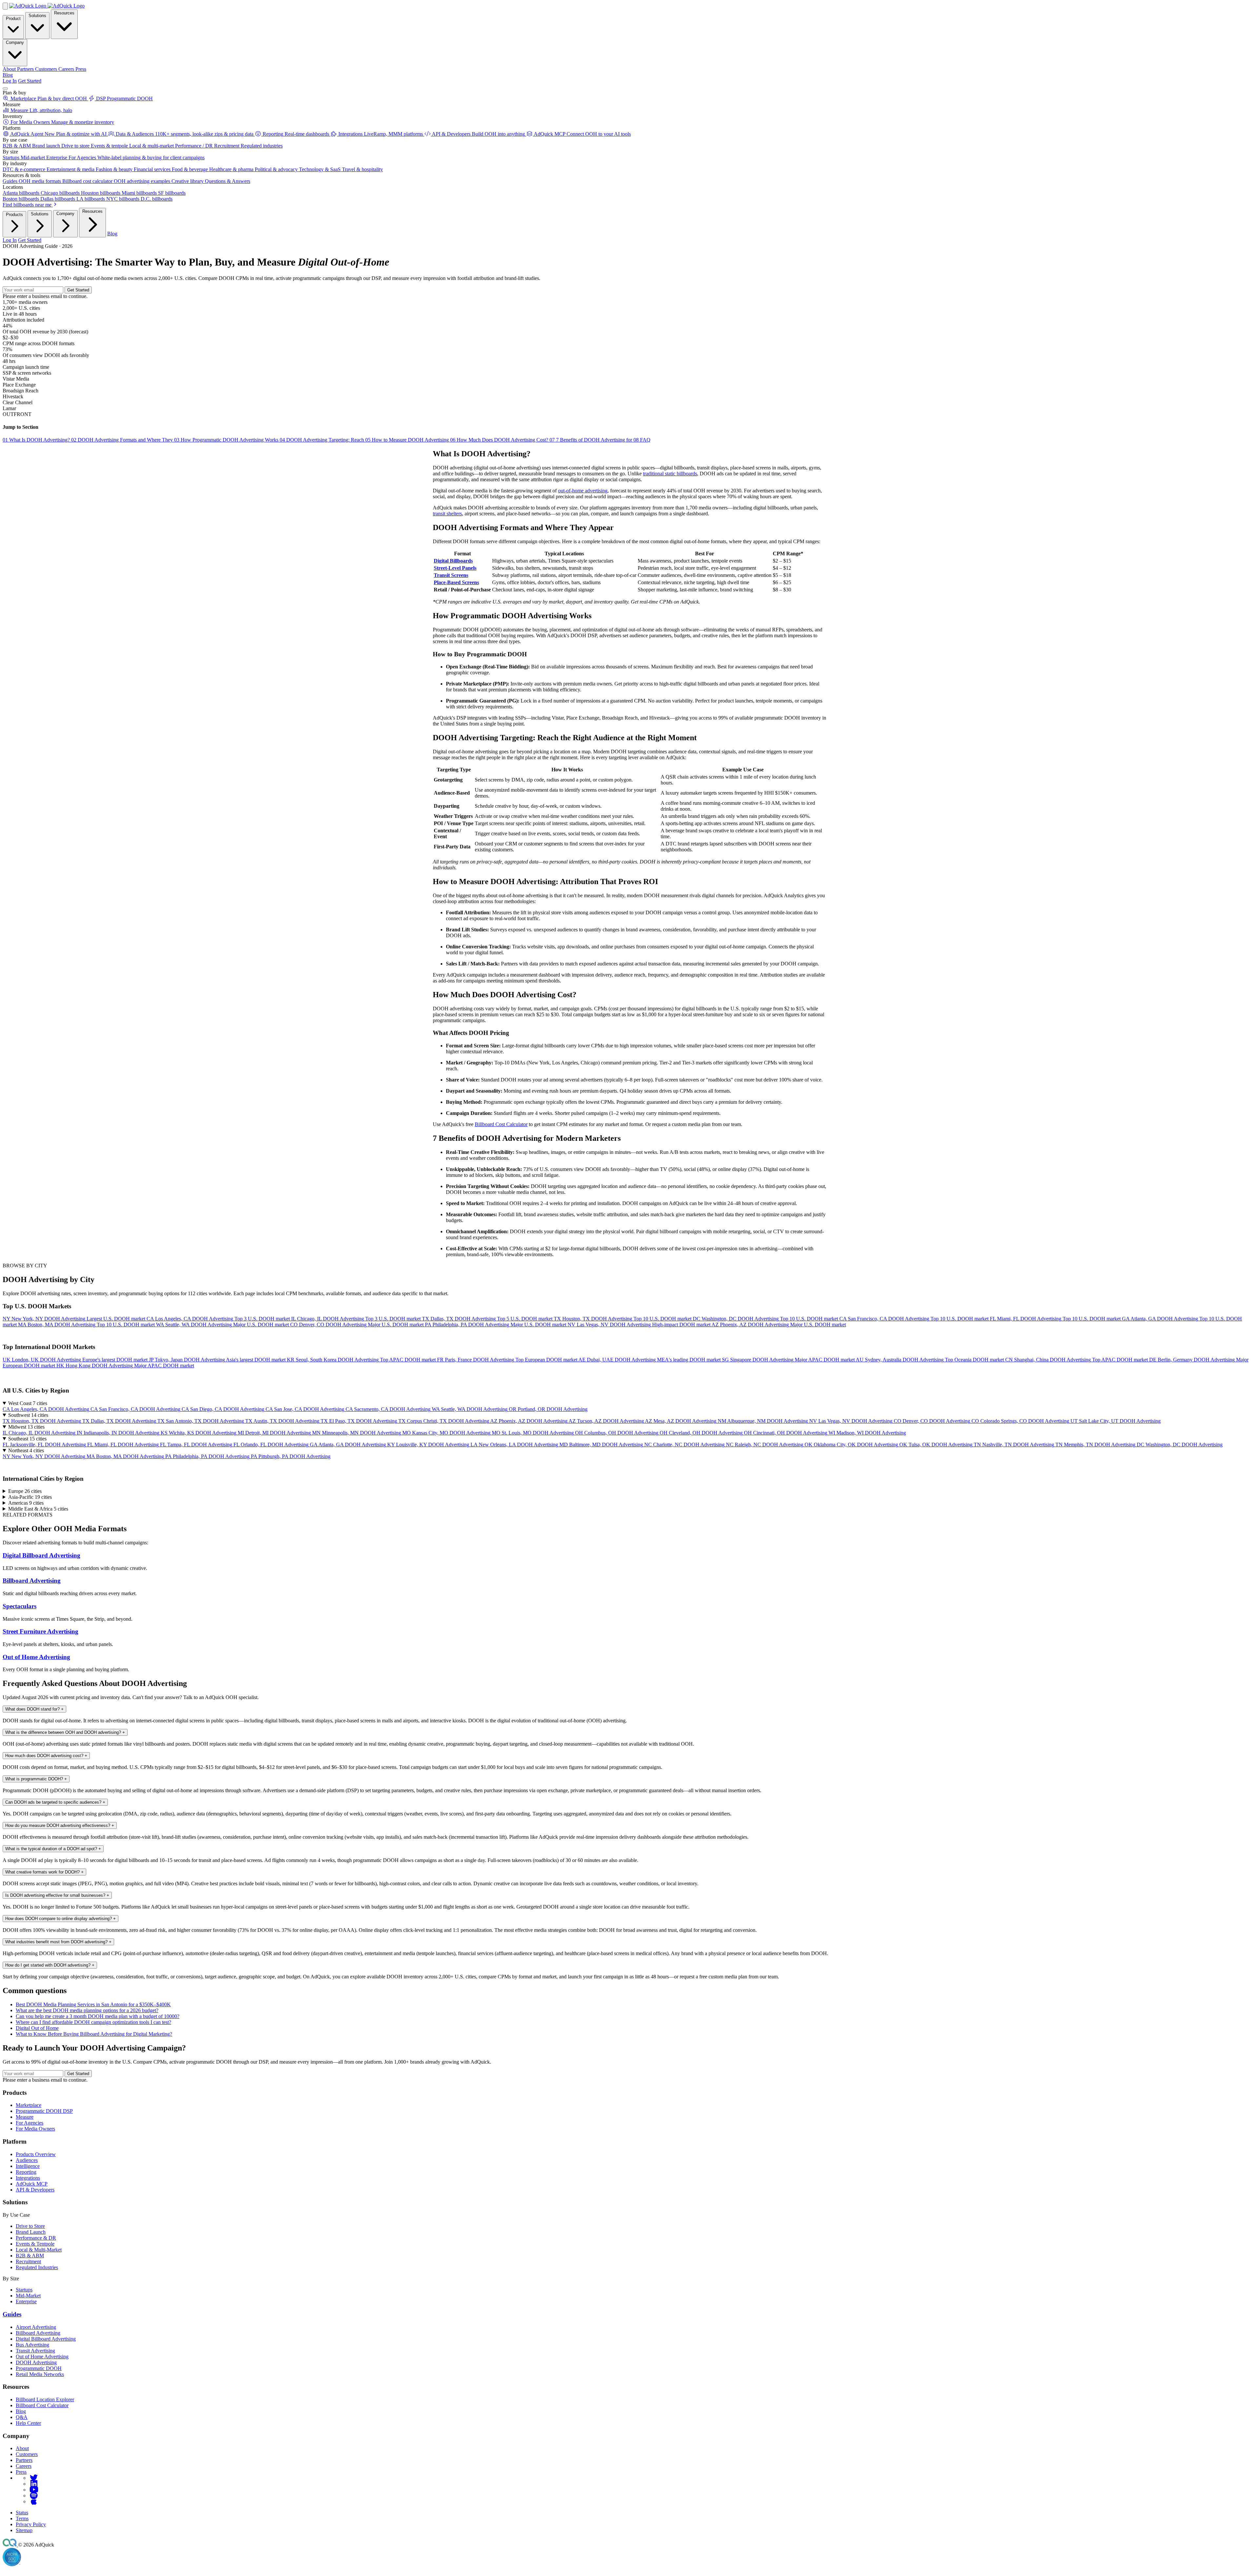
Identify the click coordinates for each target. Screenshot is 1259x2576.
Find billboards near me (28, 205)
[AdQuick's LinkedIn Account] (34, 2484)
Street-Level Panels (455, 568)
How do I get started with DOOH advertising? (50, 1965)
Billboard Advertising (32, 1581)
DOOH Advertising (36, 2362)
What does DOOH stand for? (34, 1709)
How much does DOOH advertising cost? (46, 1756)
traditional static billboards (670, 474)
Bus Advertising (32, 2345)
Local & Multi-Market (39, 2250)
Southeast (27, 1439)
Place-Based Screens (456, 582)
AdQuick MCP (32, 2184)
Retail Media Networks (40, 2374)
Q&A (22, 2417)
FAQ (642, 440)
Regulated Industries (37, 2267)
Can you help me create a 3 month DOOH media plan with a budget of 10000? (98, 2016)
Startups (24, 2290)
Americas (26, 1503)
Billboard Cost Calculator (501, 1124)
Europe (25, 1491)
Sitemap (24, 2530)
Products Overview (36, 2154)
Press (21, 2472)
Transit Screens (451, 575)
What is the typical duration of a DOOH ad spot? (53, 1849)
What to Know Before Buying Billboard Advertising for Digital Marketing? (94, 2034)
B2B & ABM (30, 2256)
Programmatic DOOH (39, 2368)
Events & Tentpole (35, 2244)
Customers (27, 2454)
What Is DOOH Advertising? (37, 440)
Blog (8, 75)
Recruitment (28, 2261)
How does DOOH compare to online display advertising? (60, 1919)
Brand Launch (31, 2232)
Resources (64, 13)
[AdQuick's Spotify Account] (34, 2496)
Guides (12, 2314)
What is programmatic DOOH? (36, 1779)
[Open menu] (5, 89)
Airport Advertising (36, 2327)
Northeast (26, 1450)
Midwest (26, 1427)
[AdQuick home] (47, 6)
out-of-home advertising (583, 491)
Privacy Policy (31, 2524)
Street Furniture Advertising (40, 1631)
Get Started (30, 81)
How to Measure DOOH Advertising (408, 440)
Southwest (28, 1415)
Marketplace (29, 2105)
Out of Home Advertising (36, 1657)
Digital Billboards (453, 561)
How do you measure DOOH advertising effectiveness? (60, 1825)
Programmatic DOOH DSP (44, 2111)
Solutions (37, 16)
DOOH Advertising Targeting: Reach (322, 440)
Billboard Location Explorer (45, 2399)
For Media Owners (35, 2129)
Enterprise (26, 2301)
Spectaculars (20, 1606)
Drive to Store (30, 2226)
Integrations (28, 2178)
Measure (25, 2117)
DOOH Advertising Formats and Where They (123, 440)
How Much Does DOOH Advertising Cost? (500, 440)
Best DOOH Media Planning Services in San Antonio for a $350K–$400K (93, 2004)
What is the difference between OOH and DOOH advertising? (65, 1732)
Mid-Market (28, 2296)
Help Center (28, 2423)
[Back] (5, 6)
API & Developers (35, 2190)
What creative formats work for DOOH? (44, 1872)
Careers (24, 2466)
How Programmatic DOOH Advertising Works (227, 440)
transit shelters (447, 514)
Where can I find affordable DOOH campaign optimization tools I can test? (93, 2022)
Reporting (26, 2172)
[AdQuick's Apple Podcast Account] (34, 2501)
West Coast (28, 1403)
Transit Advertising (35, 2351)
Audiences (27, 2160)
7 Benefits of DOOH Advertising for (591, 440)
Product (13, 19)
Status (22, 2513)
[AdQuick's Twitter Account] (34, 2478)
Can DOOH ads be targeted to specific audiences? (55, 1802)
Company (15, 42)
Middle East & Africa (38, 1509)
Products (14, 215)
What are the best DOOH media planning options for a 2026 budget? (87, 2010)
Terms (22, 2518)
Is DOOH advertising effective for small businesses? (57, 1895)
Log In (10, 81)
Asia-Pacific (30, 1497)
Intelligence (28, 2166)
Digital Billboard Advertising (41, 1555)
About (22, 2448)
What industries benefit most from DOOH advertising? (58, 1942)
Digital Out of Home (37, 2028)
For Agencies (30, 2123)
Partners (24, 2460)
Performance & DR (36, 2238)
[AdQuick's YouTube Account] (34, 2490)
